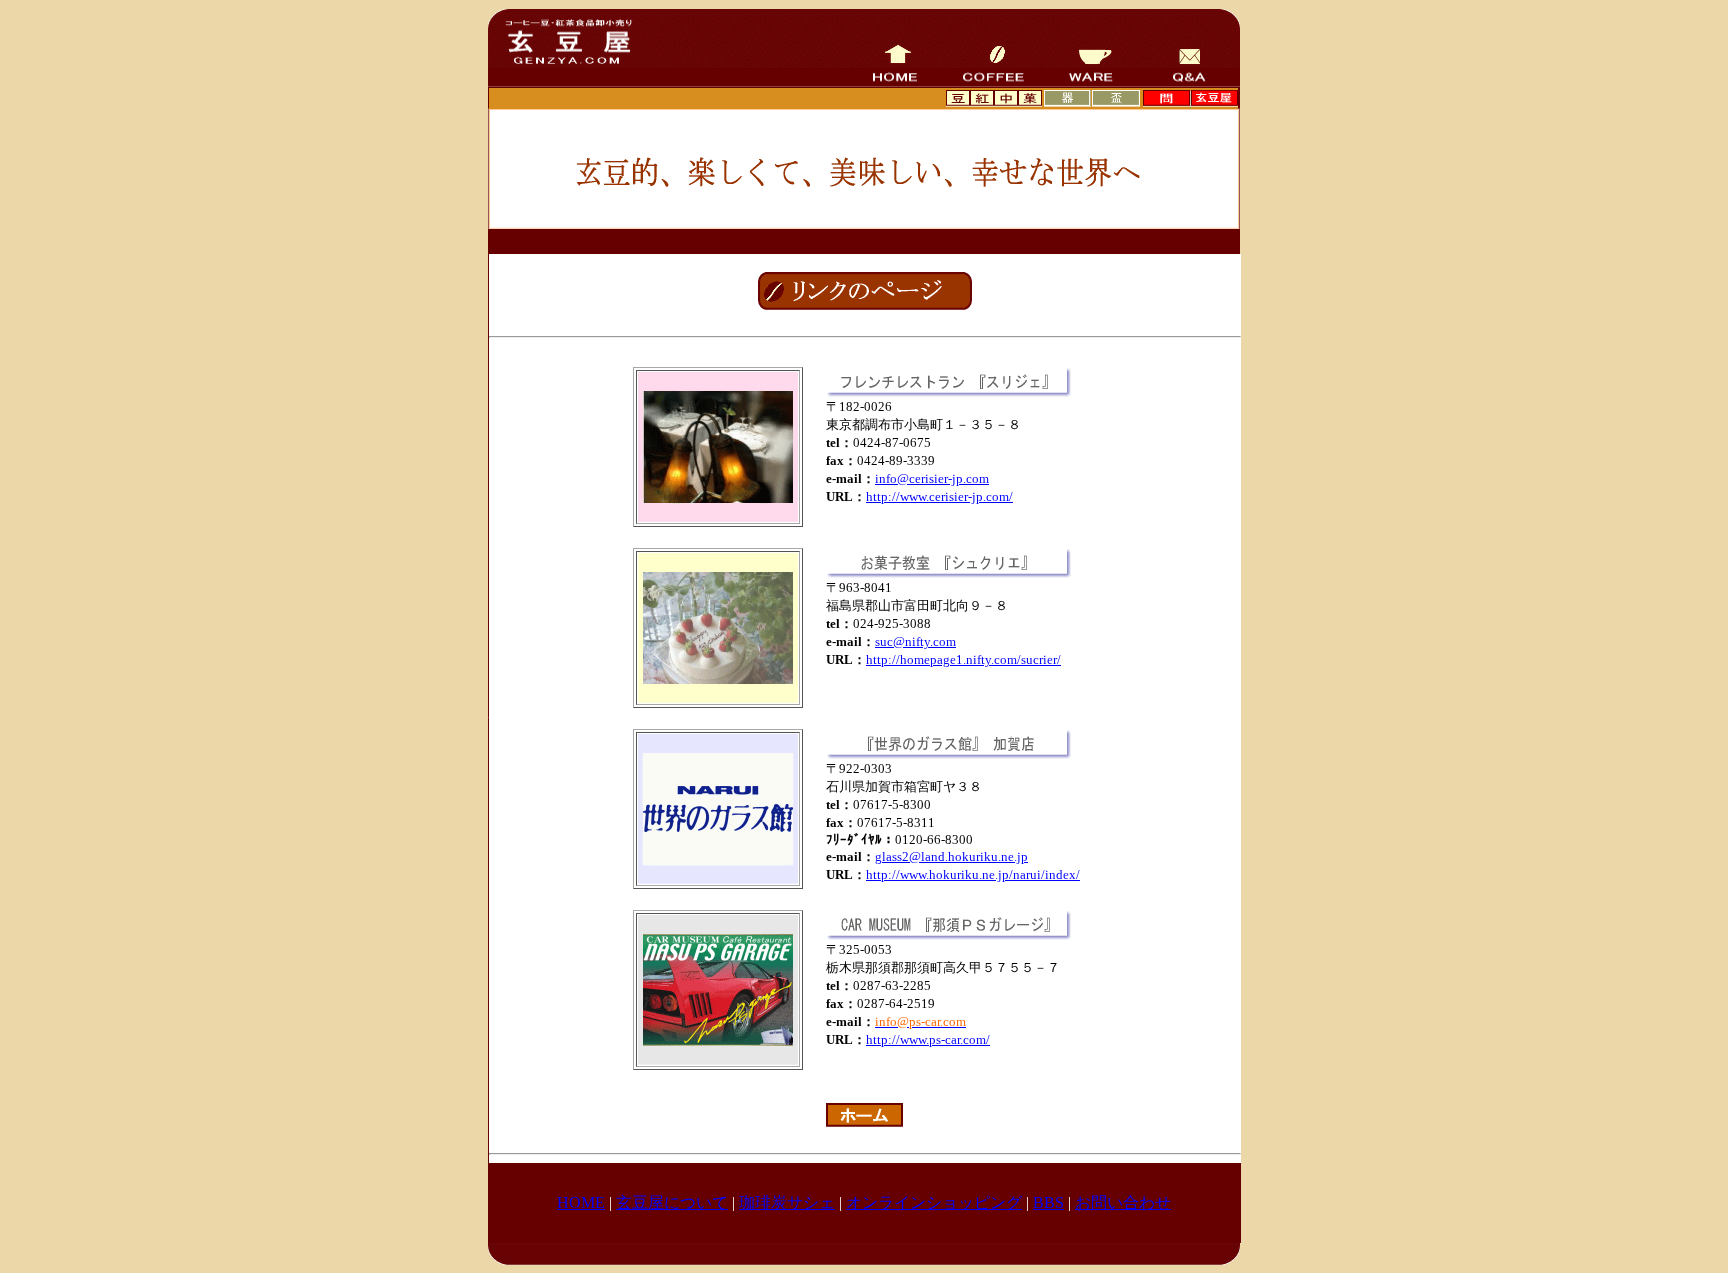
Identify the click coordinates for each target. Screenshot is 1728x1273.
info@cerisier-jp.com (932, 478)
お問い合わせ (1123, 1202)
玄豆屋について (672, 1202)
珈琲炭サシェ (787, 1202)
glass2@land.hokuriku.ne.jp (951, 856)
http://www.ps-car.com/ (928, 1039)
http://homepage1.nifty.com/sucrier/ (963, 659)
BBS (1048, 1202)
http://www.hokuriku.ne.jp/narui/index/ (973, 874)
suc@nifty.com (915, 641)
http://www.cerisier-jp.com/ (939, 496)
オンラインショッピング (934, 1202)
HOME (581, 1202)
